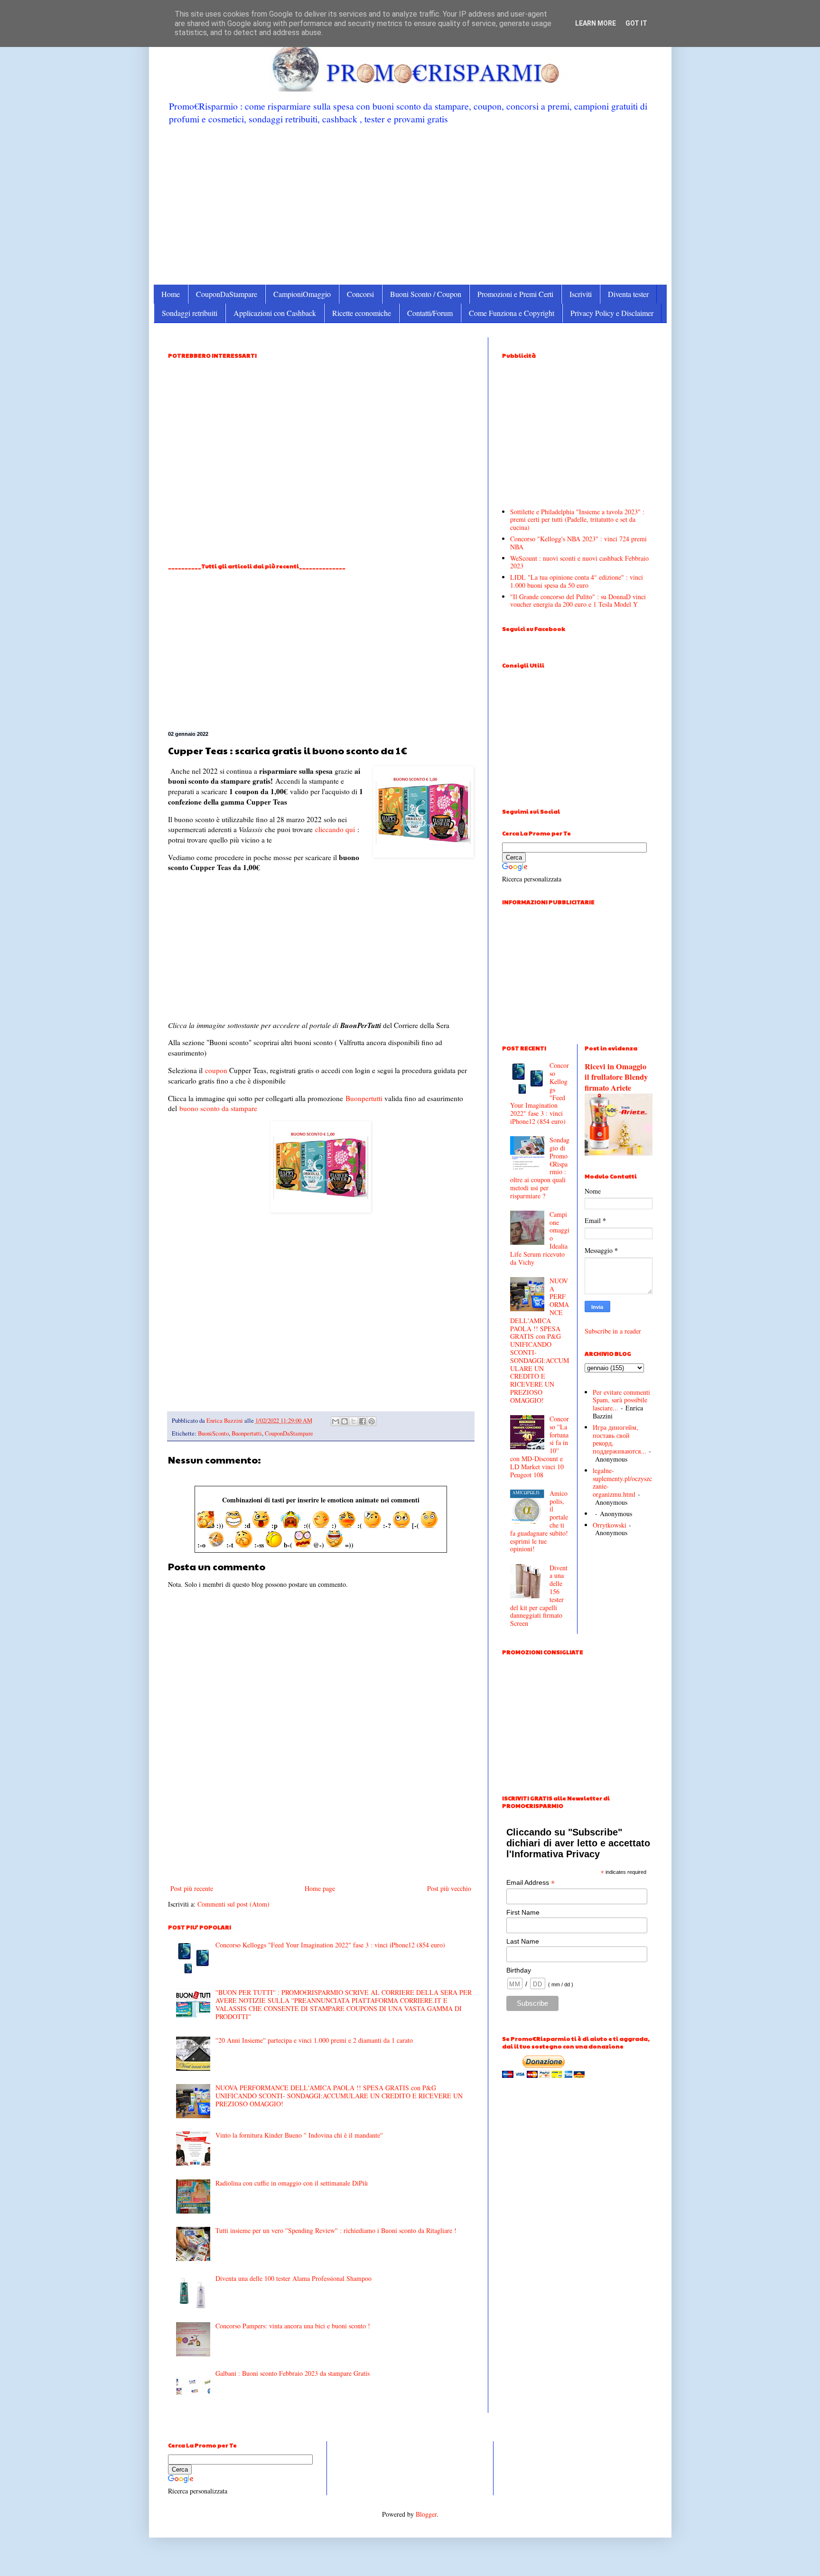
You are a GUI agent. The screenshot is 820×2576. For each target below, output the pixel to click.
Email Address (531, 1883)
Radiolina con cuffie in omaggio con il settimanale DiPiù (292, 2183)
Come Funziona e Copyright (512, 313)
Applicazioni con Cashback (275, 313)
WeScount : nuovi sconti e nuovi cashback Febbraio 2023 (579, 562)
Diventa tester (628, 294)
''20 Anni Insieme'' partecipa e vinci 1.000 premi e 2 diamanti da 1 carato (314, 2040)
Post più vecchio (449, 1888)
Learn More (596, 23)
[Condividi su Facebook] (363, 1421)
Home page (320, 1888)
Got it (636, 23)
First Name (523, 1912)
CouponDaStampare (227, 294)
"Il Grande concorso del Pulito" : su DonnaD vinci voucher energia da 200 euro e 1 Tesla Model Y (578, 601)
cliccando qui (335, 829)
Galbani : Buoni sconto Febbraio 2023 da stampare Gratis (293, 2373)
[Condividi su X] (354, 1421)
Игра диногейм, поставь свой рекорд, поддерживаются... (620, 1439)
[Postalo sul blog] (345, 1421)
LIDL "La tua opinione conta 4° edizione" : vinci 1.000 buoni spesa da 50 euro (577, 581)
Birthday (519, 1970)
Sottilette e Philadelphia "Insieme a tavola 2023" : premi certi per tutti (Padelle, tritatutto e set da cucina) (577, 520)
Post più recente (192, 1888)
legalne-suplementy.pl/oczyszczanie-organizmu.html (622, 1482)
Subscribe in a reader (613, 1331)
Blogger (426, 2514)
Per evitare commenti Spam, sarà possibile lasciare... (621, 1400)
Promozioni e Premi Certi (515, 294)
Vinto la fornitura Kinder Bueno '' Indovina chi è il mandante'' (299, 2135)
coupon (216, 1070)
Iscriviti (581, 294)
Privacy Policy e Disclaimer (612, 313)
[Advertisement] (410, 204)
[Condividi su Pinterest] (372, 1421)
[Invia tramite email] (335, 1421)
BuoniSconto (213, 1433)
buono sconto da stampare (218, 1108)
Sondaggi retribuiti (190, 313)
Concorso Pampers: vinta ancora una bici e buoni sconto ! (293, 2326)
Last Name (523, 1941)
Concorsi (360, 294)
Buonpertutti (364, 1098)
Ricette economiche (362, 313)
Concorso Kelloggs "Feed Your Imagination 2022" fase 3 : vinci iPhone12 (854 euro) (330, 1945)
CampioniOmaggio (302, 294)
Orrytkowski (610, 1525)
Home (171, 294)
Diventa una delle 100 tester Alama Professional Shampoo (294, 2278)
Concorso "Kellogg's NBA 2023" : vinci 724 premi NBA (578, 543)
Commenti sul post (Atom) (233, 1904)
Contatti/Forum (430, 313)
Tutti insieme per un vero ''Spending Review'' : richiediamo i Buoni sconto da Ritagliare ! (336, 2230)
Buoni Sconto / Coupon (426, 294)
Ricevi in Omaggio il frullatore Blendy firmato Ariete (616, 1077)
